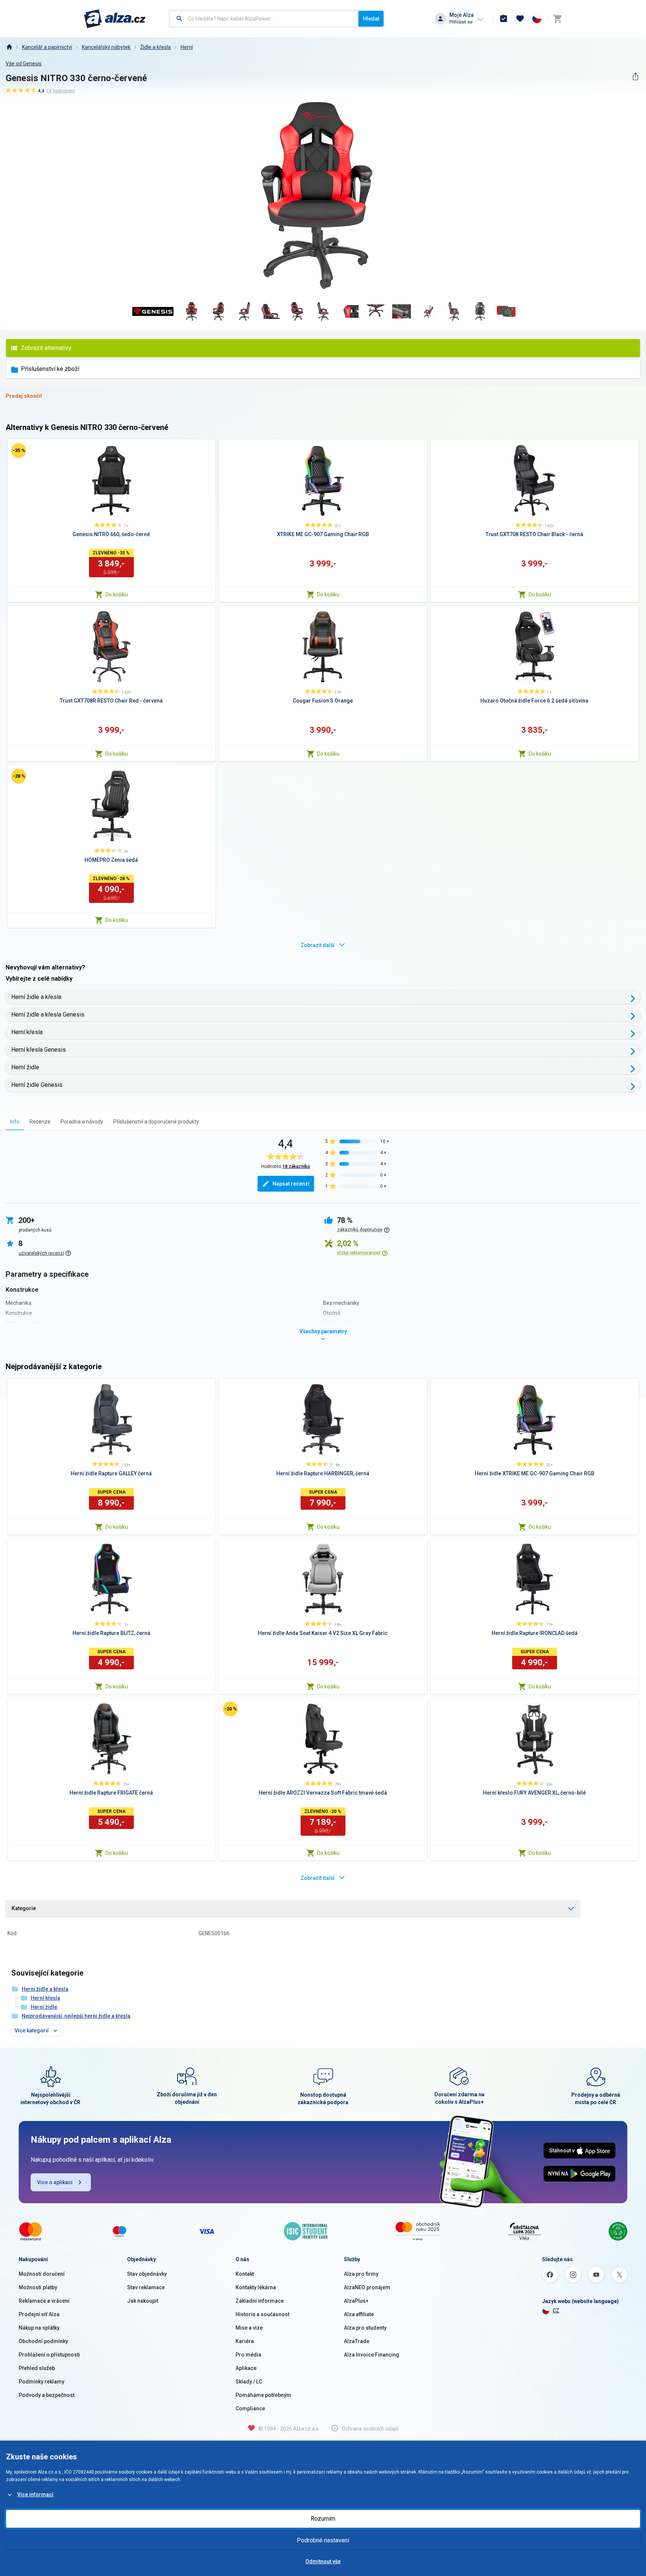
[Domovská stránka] (9, 47)
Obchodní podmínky (43, 2341)
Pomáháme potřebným (263, 2395)
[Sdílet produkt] (635, 76)
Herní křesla (27, 1032)
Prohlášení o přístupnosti (49, 2355)
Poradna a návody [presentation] (82, 1122)
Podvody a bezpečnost (47, 2395)
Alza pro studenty (365, 2328)
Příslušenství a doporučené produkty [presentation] (156, 1122)
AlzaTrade (357, 2341)
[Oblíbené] (520, 19)
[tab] (15, 1121)
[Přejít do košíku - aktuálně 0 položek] (557, 19)
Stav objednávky (147, 2274)
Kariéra (245, 2341)
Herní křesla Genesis (39, 1050)
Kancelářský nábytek (106, 47)
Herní (187, 47)
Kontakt (245, 2274)
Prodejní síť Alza (39, 2314)
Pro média (248, 2355)
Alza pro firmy (361, 2274)
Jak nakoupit (143, 2301)
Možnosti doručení (42, 2274)
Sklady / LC (249, 2382)
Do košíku (117, 594)
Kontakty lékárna (256, 2287)
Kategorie (24, 1908)
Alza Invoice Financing (372, 2355)
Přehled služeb (37, 2368)
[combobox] (264, 19)
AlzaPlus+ (356, 2301)
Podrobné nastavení (323, 2540)
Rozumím (323, 2519)
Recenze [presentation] (40, 1122)
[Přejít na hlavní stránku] (115, 19)
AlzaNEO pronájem (367, 2287)
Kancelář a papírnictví (47, 47)
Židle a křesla (156, 47)
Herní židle (25, 1067)
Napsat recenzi (291, 1184)
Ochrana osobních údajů (370, 2429)
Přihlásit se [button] (461, 22)
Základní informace (260, 2301)
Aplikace (246, 2368)
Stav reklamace (146, 2287)
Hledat (371, 19)
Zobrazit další (318, 945)
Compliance (250, 2409)
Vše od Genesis (24, 64)
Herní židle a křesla (36, 997)
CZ (556, 2311)
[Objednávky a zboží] (504, 19)
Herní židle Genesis (37, 1085)
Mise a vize (249, 2328)
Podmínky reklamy (41, 2382)
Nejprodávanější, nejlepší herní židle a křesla (76, 2016)
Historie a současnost (262, 2314)
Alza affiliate (359, 2314)
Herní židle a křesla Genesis (48, 1015)
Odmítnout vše (323, 2561)
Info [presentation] (15, 1122)
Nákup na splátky (39, 2328)
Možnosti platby (38, 2287)
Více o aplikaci (55, 2182)
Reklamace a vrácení (44, 2301)
